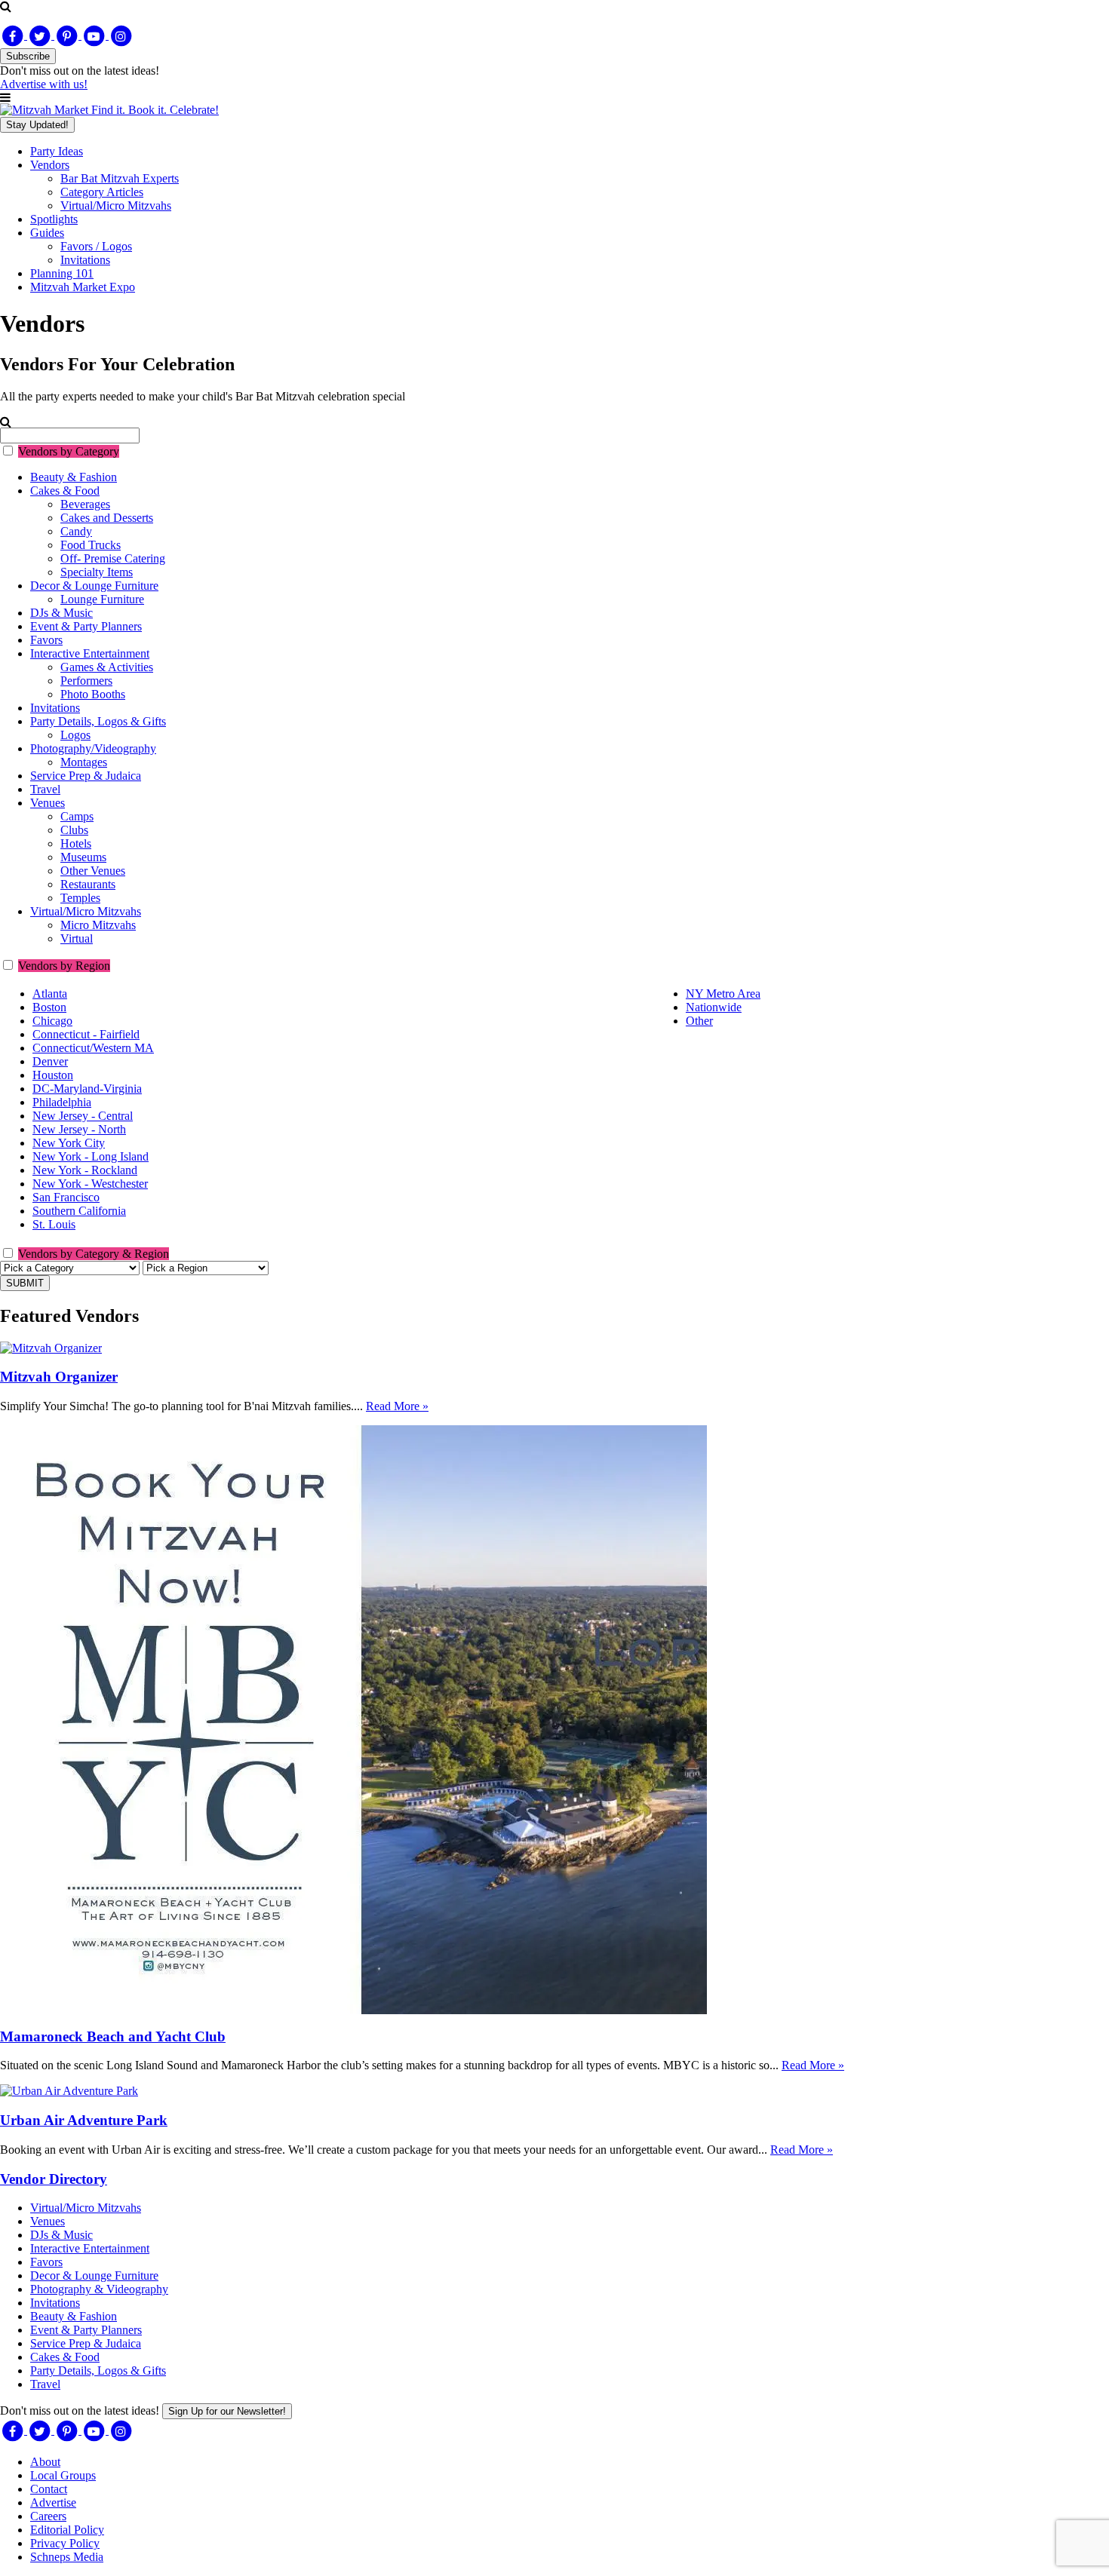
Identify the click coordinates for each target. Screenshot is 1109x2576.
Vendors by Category (69, 451)
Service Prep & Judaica (86, 776)
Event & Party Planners (86, 626)
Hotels (76, 843)
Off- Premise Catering (113, 558)
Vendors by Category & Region (94, 1254)
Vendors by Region (64, 966)
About (45, 2462)
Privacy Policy (65, 2543)
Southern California (79, 1211)
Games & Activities (107, 667)
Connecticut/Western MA (93, 1048)
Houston (53, 1075)
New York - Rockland (85, 1170)
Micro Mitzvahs (98, 925)
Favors (46, 640)
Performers (86, 681)
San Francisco (66, 1197)
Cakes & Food (65, 491)
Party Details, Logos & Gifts (98, 721)
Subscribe (28, 56)
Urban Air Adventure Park (84, 2120)
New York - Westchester (90, 1184)
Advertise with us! (44, 84)
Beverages (85, 504)
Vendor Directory (54, 2179)
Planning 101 (62, 273)
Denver (50, 1061)
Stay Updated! (37, 125)
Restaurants (88, 884)
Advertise (53, 2502)
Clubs (74, 830)
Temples (80, 898)
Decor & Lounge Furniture (94, 586)
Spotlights (54, 219)
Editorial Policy (67, 2530)
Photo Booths (93, 694)
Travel (45, 789)
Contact (49, 2489)
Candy (76, 531)
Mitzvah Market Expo (83, 287)
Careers (48, 2516)
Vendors (50, 165)
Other (699, 1021)
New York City (69, 1143)
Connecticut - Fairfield (86, 1034)
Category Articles (102, 192)
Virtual (77, 938)
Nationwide (714, 1007)
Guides (47, 233)
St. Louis (54, 1224)
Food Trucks (91, 545)
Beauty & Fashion (74, 477)
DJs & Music (61, 613)
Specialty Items (97, 572)
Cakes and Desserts (107, 518)
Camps (77, 816)
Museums (83, 857)
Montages (84, 762)
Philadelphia (62, 1102)
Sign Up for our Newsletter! (227, 2411)
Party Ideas (57, 151)
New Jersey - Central (83, 1116)
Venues (48, 803)
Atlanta (50, 994)
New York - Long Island (91, 1156)
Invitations (85, 260)
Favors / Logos (96, 246)
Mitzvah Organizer (59, 1377)
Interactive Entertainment (90, 653)
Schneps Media (67, 2557)
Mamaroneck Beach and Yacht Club (113, 2036)
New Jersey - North (79, 1129)
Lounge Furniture (102, 599)
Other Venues (93, 871)
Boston (49, 1007)
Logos (75, 735)
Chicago (52, 1021)
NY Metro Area (723, 994)
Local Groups (63, 2475)
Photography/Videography (93, 748)
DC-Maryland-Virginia (87, 1089)
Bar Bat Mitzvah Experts (120, 178)
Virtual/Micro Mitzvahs (116, 205)
